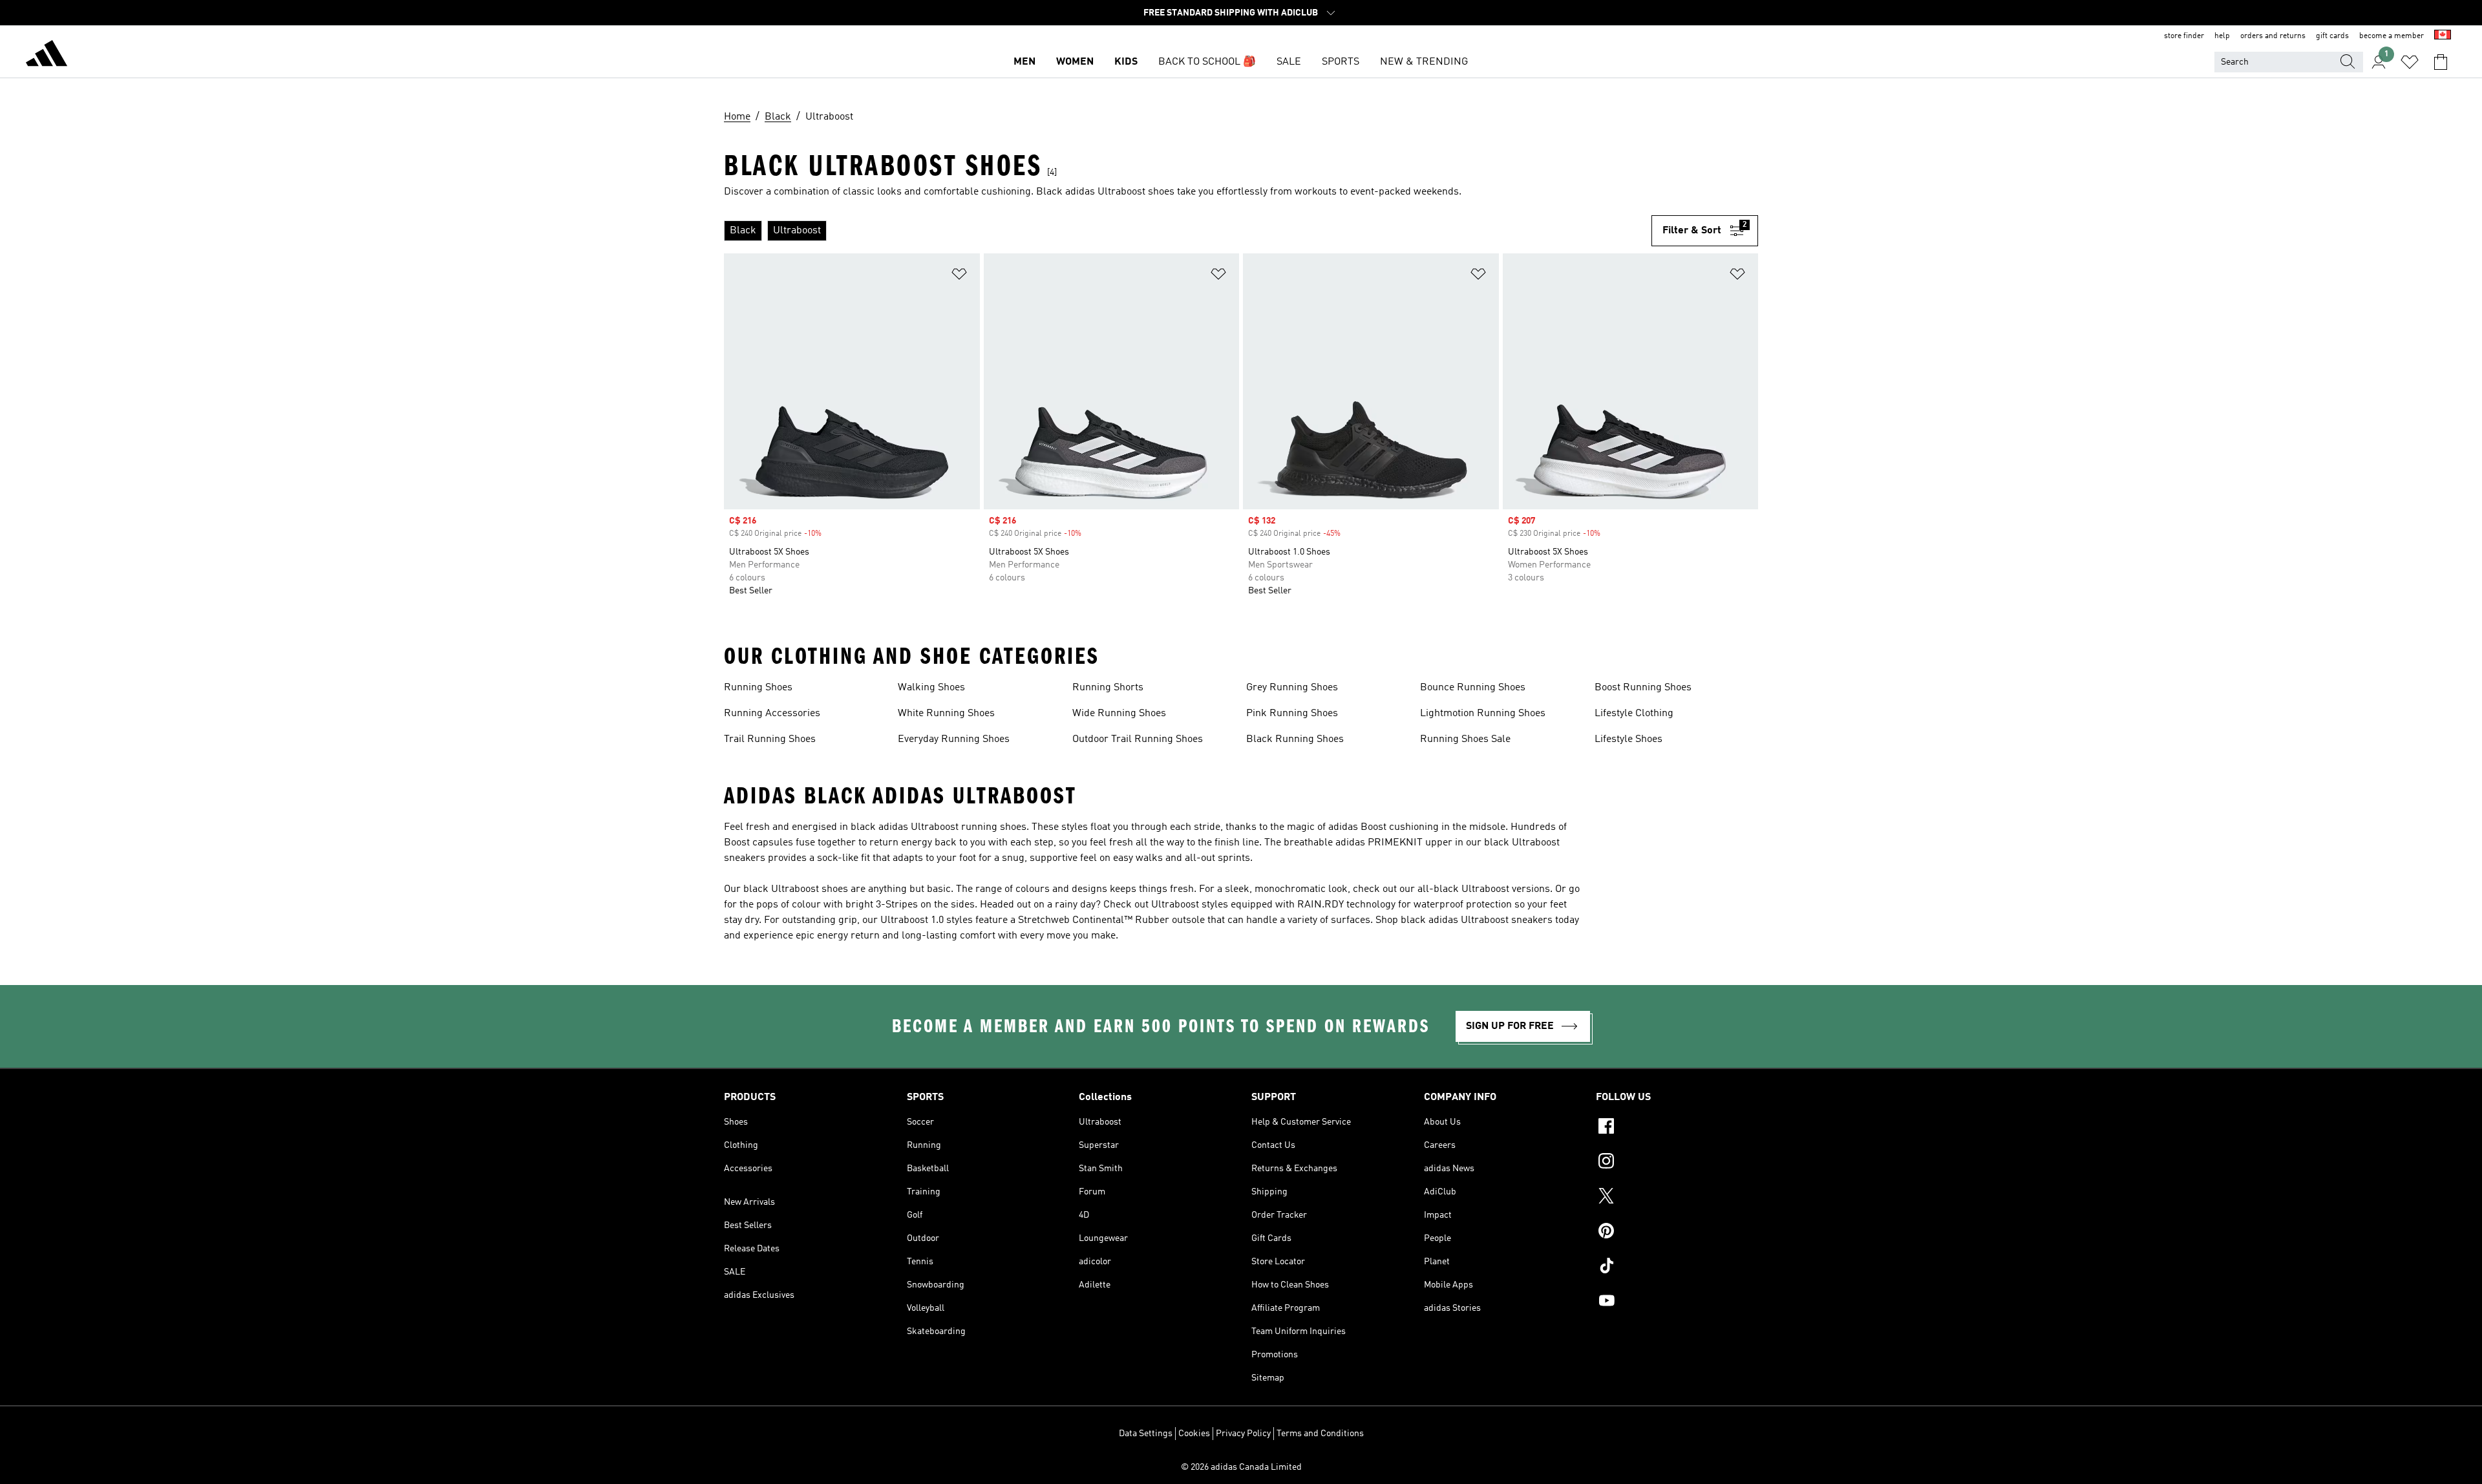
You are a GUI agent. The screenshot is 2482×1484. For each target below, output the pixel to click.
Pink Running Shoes (1292, 714)
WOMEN (1075, 62)
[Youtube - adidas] (1677, 1302)
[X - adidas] (1677, 1198)
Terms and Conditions (1320, 1434)
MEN (1024, 62)
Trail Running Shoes (770, 739)
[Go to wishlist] (2410, 62)
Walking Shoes (931, 688)
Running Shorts (1108, 688)
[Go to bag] (2441, 62)
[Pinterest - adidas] (1677, 1233)
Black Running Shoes (1295, 739)
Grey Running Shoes (1292, 688)
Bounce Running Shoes (1473, 688)
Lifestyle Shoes (1628, 739)
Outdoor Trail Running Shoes (1138, 739)
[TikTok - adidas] (1677, 1267)
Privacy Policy (1243, 1434)
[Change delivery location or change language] (2443, 36)
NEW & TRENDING (1424, 62)
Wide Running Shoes (1119, 714)
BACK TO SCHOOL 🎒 (1207, 62)
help (2222, 36)
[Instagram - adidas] (1677, 1163)
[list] (1188, 231)
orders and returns (2273, 36)
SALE (1289, 62)
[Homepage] (47, 56)
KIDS (1126, 62)
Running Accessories (772, 714)
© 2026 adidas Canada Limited (1241, 1467)
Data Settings (1146, 1434)
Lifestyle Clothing (1634, 714)
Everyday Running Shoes (954, 739)
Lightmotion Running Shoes (1483, 714)
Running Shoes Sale (1465, 739)
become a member (2392, 36)
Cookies (1194, 1434)
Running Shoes (758, 688)
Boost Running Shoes (1643, 688)
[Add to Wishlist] (959, 276)
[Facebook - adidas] (1677, 1128)
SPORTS (1341, 62)
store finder (2184, 36)
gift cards (2332, 36)
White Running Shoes (946, 714)
